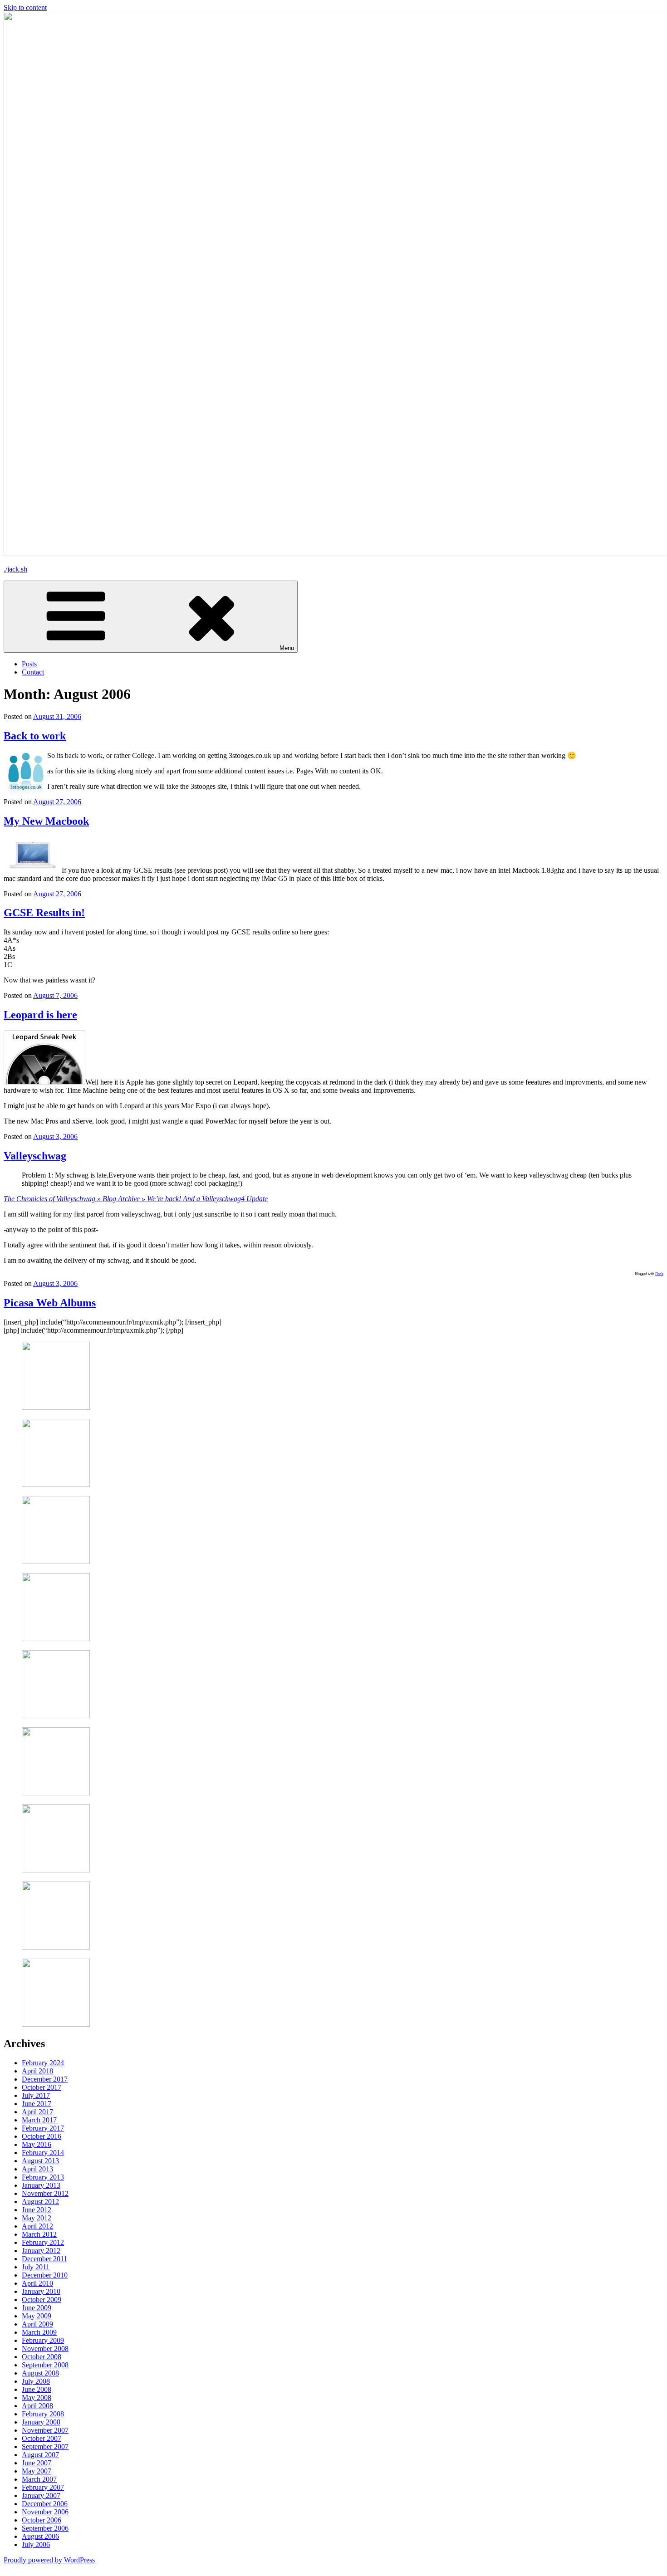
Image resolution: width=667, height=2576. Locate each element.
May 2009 (37, 2316)
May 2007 (37, 2471)
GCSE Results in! (44, 913)
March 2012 (39, 2234)
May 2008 (37, 2398)
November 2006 (45, 2512)
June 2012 (37, 2210)
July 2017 (36, 2095)
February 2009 (43, 2340)
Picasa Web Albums (50, 1303)
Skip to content (25, 7)
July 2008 (36, 2381)
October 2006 (42, 2520)
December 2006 (45, 2504)
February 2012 (43, 2242)
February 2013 (43, 2177)
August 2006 (40, 2536)
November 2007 (45, 2430)
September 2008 (45, 2365)
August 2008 (40, 2373)
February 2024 (43, 2063)
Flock (659, 1274)
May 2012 (37, 2218)
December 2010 (45, 2275)
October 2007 (42, 2438)
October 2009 (42, 2300)
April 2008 (37, 2406)
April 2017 (37, 2112)
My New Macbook (46, 821)
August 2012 (40, 2202)
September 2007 (45, 2446)
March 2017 (39, 2120)
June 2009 (37, 2308)
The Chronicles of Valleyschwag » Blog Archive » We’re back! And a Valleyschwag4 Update (136, 1199)
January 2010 (41, 2291)
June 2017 (37, 2104)
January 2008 (41, 2422)
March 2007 (39, 2479)
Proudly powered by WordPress (49, 2560)
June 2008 (37, 2389)
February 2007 (43, 2487)
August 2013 (40, 2161)
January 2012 (41, 2251)
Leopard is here (40, 1015)
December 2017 (45, 2079)
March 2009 (39, 2332)
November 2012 (45, 2193)
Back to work (35, 736)
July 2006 (36, 2544)
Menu (287, 648)
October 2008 (42, 2357)
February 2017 (43, 2128)
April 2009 (37, 2324)
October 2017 (42, 2087)
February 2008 (43, 2414)
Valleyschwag (35, 1156)
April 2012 (37, 2226)
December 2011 (44, 2259)
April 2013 (37, 2169)
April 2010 (37, 2283)
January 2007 (41, 2495)
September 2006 (45, 2528)
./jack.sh (15, 569)
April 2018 (37, 2071)
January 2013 (41, 2185)
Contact (33, 672)
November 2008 (45, 2349)
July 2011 (36, 2267)
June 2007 (37, 2463)
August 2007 (40, 2455)
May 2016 (37, 2144)
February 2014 (43, 2153)
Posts (29, 664)
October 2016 (42, 2136)
